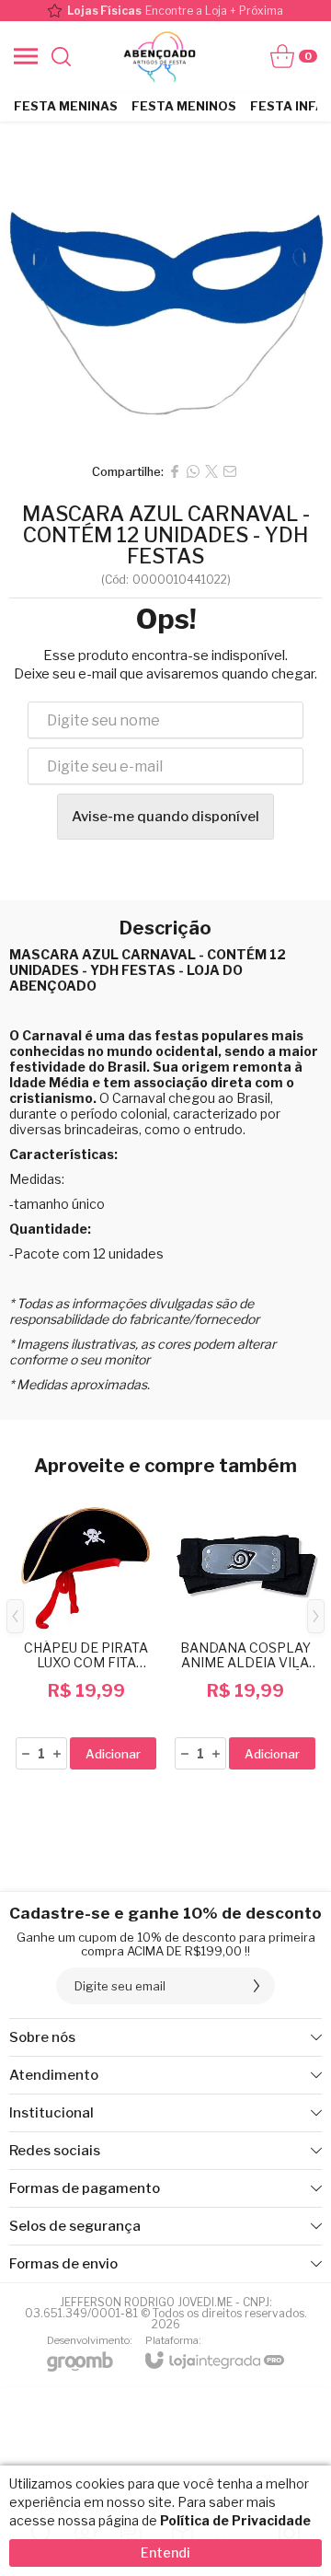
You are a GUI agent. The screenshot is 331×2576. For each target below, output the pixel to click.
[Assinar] (257, 1986)
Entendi (165, 2553)
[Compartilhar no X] (211, 471)
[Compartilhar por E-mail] (230, 471)
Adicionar (113, 1754)
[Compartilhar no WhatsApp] (193, 471)
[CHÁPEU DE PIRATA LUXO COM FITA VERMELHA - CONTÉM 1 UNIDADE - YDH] (86, 1630)
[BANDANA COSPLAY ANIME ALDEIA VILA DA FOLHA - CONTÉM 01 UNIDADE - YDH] (245, 1630)
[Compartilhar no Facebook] (175, 471)
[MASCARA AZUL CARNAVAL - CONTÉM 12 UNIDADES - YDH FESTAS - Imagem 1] (165, 287)
